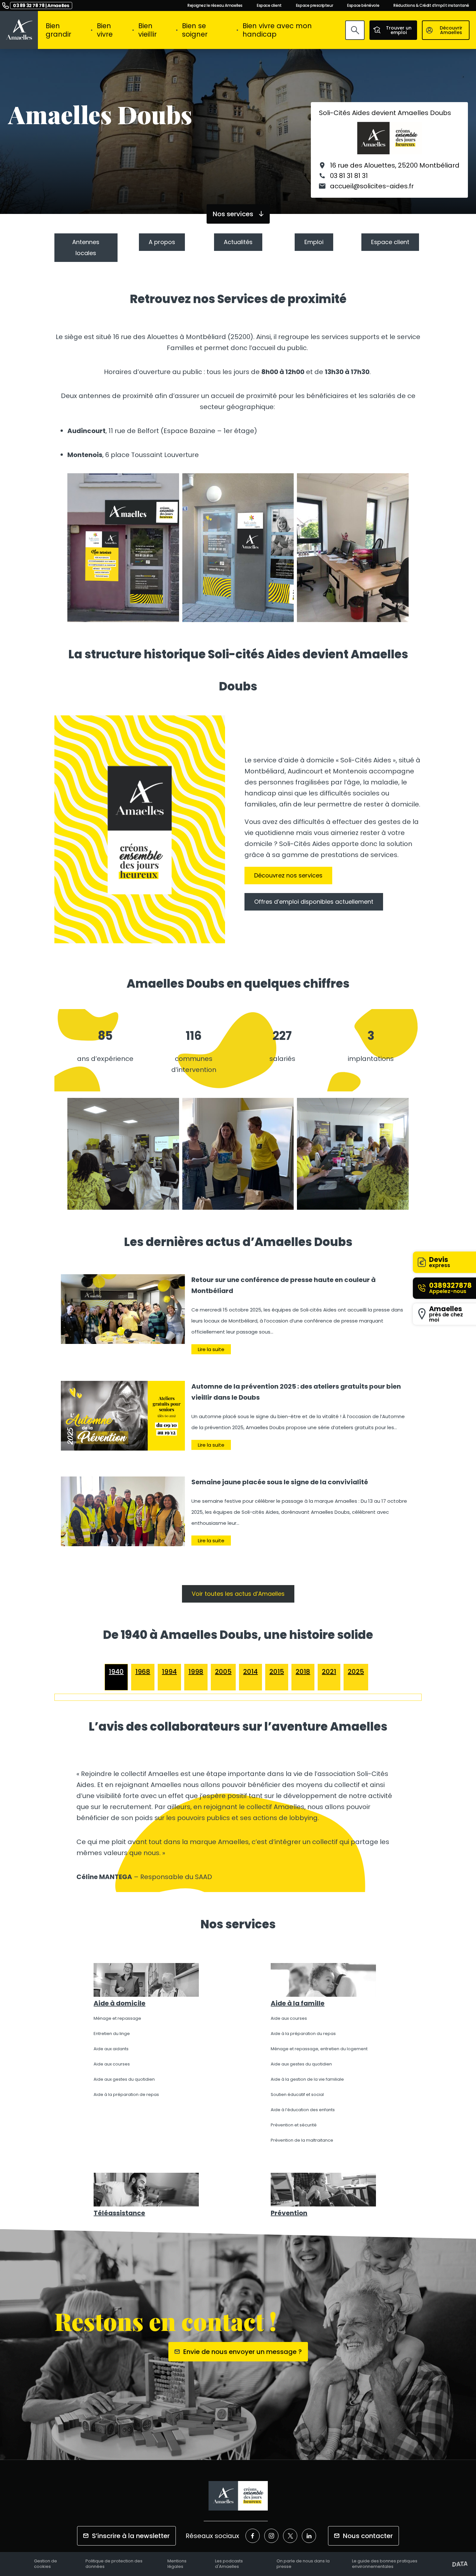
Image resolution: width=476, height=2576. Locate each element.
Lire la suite (211, 1349)
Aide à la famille (298, 2003)
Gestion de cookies (45, 2564)
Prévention (289, 2213)
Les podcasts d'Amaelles (229, 2564)
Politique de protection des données (114, 2564)
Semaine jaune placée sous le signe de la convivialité (280, 1482)
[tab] (116, 1672)
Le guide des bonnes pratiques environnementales (385, 2564)
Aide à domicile (119, 2003)
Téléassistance (119, 2213)
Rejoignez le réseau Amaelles (215, 6)
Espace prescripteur (314, 6)
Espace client (269, 6)
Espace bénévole (363, 6)
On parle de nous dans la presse (303, 2564)
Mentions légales (177, 2564)
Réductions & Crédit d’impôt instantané (431, 6)
